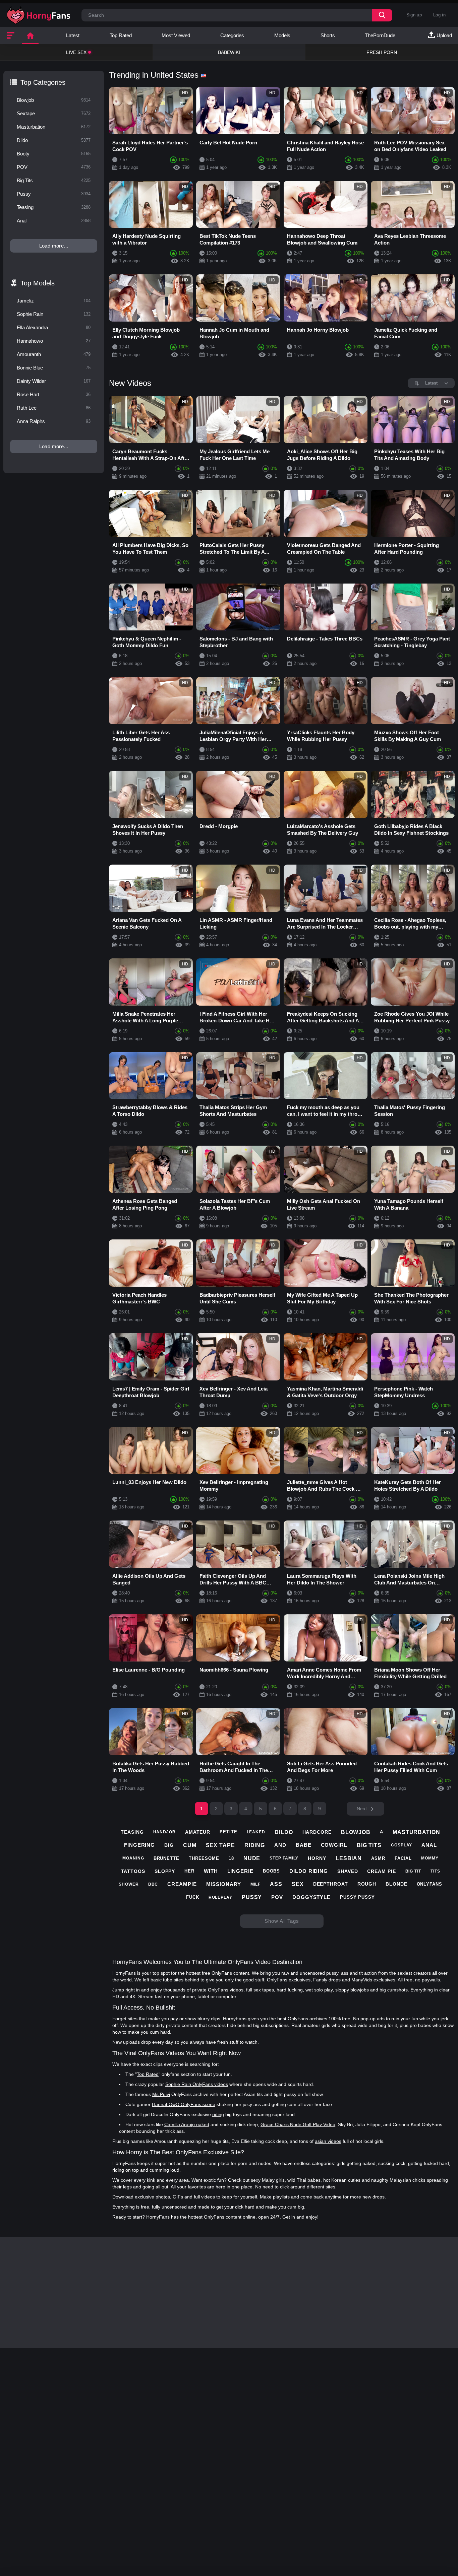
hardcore (317, 1832)
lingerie (240, 1871)
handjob (164, 1832)
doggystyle (311, 1897)
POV (54, 167)
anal (429, 1845)
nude (252, 1858)
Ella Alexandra (54, 327)
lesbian (349, 1858)
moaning (133, 1858)
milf (256, 1884)
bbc (153, 1884)
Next (362, 1809)
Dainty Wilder (54, 381)
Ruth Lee (54, 408)
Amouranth (54, 354)
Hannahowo (54, 341)
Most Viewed (176, 35)
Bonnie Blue (54, 368)
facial (403, 1858)
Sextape (54, 113)
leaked (256, 1832)
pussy (252, 1897)
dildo (284, 1832)
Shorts (328, 35)
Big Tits (54, 180)
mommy (430, 1858)
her (189, 1871)
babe (304, 1845)
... (334, 1809)
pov (277, 1897)
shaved (348, 1871)
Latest (73, 35)
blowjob (356, 1832)
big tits (369, 1845)
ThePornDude (380, 35)
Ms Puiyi (161, 2094)
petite (228, 1832)
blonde (396, 1884)
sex (298, 1884)
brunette (166, 1858)
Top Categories (43, 82)
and (280, 1845)
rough (367, 1884)
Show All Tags (282, 1921)
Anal (54, 221)
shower (129, 1884)
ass (276, 1884)
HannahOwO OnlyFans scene (184, 2104)
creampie (182, 1884)
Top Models (38, 283)
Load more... (54, 246)
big (169, 1845)
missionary (224, 1884)
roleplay (220, 1897)
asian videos (328, 2141)
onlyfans (430, 1884)
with (211, 1871)
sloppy (165, 1871)
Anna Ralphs (54, 421)
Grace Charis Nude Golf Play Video (298, 2124)
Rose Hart (54, 394)
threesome (204, 1858)
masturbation (416, 1832)
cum (190, 1845)
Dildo (54, 140)
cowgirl (334, 1845)
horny (317, 1858)
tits (435, 1871)
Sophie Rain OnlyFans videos (197, 2084)
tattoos (133, 1871)
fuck (193, 1897)
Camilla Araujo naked (187, 2124)
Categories (232, 35)
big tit (413, 1871)
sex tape (220, 1845)
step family (284, 1858)
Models (282, 35)
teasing (132, 1832)
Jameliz (54, 301)
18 (231, 1858)
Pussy (54, 194)
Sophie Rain (54, 314)
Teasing (54, 207)
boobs (272, 1871)
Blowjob (54, 100)
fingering (139, 1845)
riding (255, 1845)
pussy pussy (357, 1897)
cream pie (381, 1871)
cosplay (402, 1845)
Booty (54, 154)
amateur (198, 1832)
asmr (378, 1858)
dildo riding (309, 1871)
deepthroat (331, 1884)
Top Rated (121, 35)
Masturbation (54, 127)
